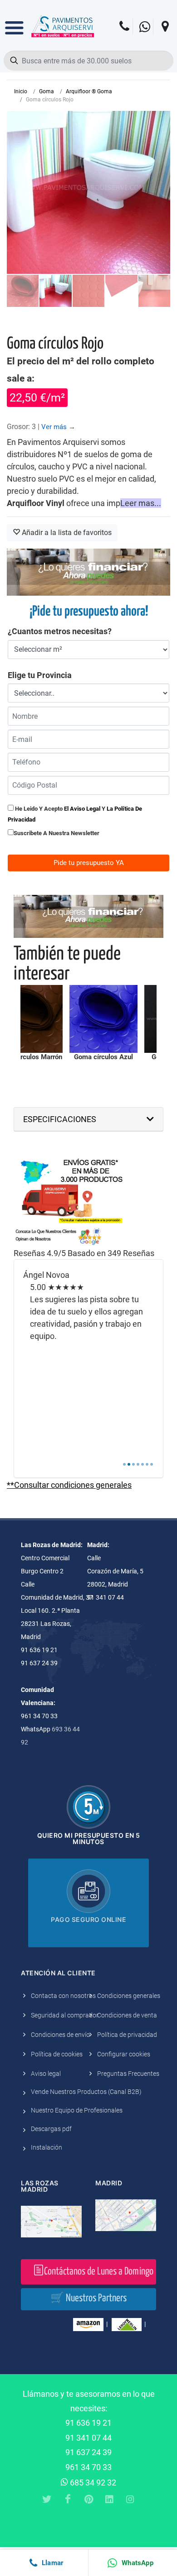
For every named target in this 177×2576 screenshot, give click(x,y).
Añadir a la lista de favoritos (66, 533)
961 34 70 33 (88, 2467)
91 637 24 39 (88, 2452)
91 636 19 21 (88, 2423)
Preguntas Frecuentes (128, 2074)
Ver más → (58, 427)
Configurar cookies (124, 2054)
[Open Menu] (14, 21)
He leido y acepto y (75, 814)
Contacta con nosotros (63, 1996)
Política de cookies (57, 2054)
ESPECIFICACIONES (60, 1119)
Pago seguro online (88, 1919)
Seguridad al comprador (65, 2015)
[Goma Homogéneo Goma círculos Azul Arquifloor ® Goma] (103, 1019)
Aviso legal (46, 2074)
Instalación (47, 2147)
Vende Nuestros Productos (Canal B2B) (86, 2092)
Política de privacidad (127, 2035)
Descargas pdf (51, 2129)
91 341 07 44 (88, 2438)
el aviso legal (82, 809)
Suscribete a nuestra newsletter (57, 833)
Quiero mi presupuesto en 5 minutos (89, 1838)
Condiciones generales (129, 1996)
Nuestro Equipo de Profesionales (77, 2110)
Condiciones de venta (127, 2015)
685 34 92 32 (92, 2483)
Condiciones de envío (60, 2035)
